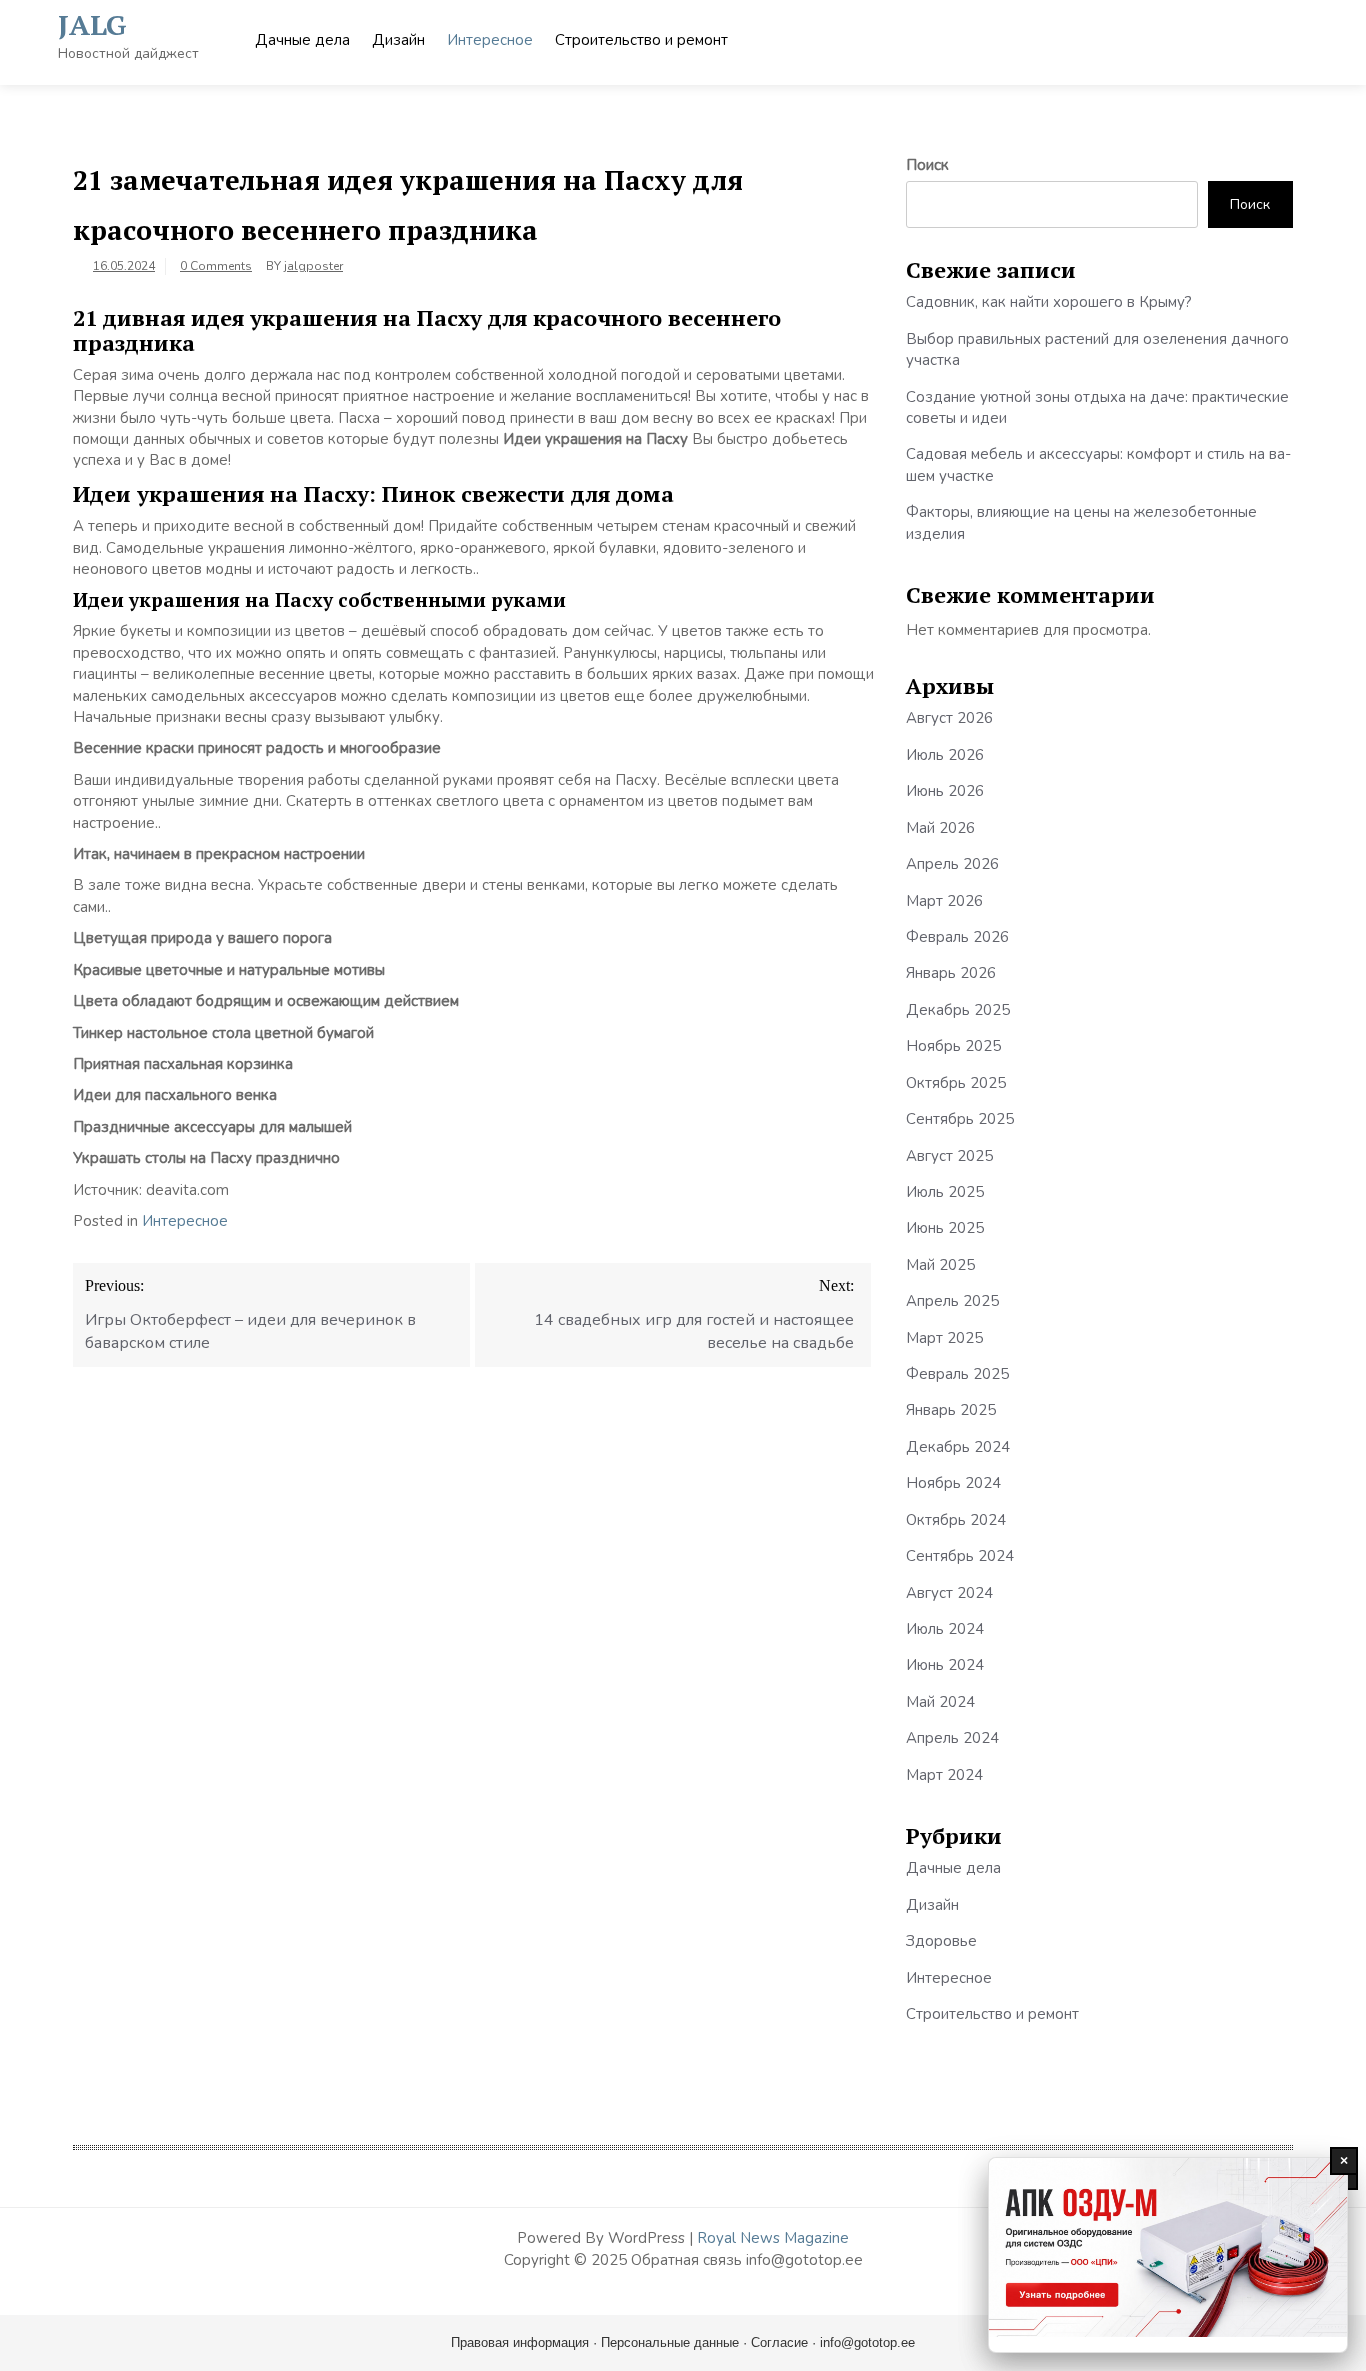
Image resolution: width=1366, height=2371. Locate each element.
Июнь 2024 (945, 1665)
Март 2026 (944, 901)
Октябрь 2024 (956, 1520)
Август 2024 (949, 1593)
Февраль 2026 (957, 937)
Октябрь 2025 (956, 1083)
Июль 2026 (945, 755)
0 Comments (216, 266)
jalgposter (313, 266)
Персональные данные (670, 2342)
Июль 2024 (945, 1629)
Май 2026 (940, 828)
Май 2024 (940, 1702)
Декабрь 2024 (958, 1447)
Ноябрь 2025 (953, 1046)
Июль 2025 (945, 1192)
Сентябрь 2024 (960, 1556)
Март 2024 (944, 1775)
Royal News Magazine (773, 2238)
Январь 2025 (951, 1410)
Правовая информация (520, 2342)
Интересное (490, 40)
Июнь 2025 (945, 1228)
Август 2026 (949, 718)
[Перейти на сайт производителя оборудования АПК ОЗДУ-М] (1168, 2255)
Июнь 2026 (945, 791)
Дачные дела (302, 40)
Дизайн (398, 40)
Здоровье (941, 1941)
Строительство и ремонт (641, 40)
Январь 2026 (951, 973)
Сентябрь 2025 (960, 1119)
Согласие (779, 2342)
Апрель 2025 (952, 1301)
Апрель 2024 (952, 1738)
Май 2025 (940, 1265)
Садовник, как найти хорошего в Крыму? (1049, 302)
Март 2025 (944, 1338)
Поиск (927, 165)
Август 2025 (949, 1156)
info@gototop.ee (867, 2342)
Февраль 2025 (957, 1374)
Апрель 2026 (952, 864)
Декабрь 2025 (958, 1010)
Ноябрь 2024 (953, 1483)
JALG (92, 24)
